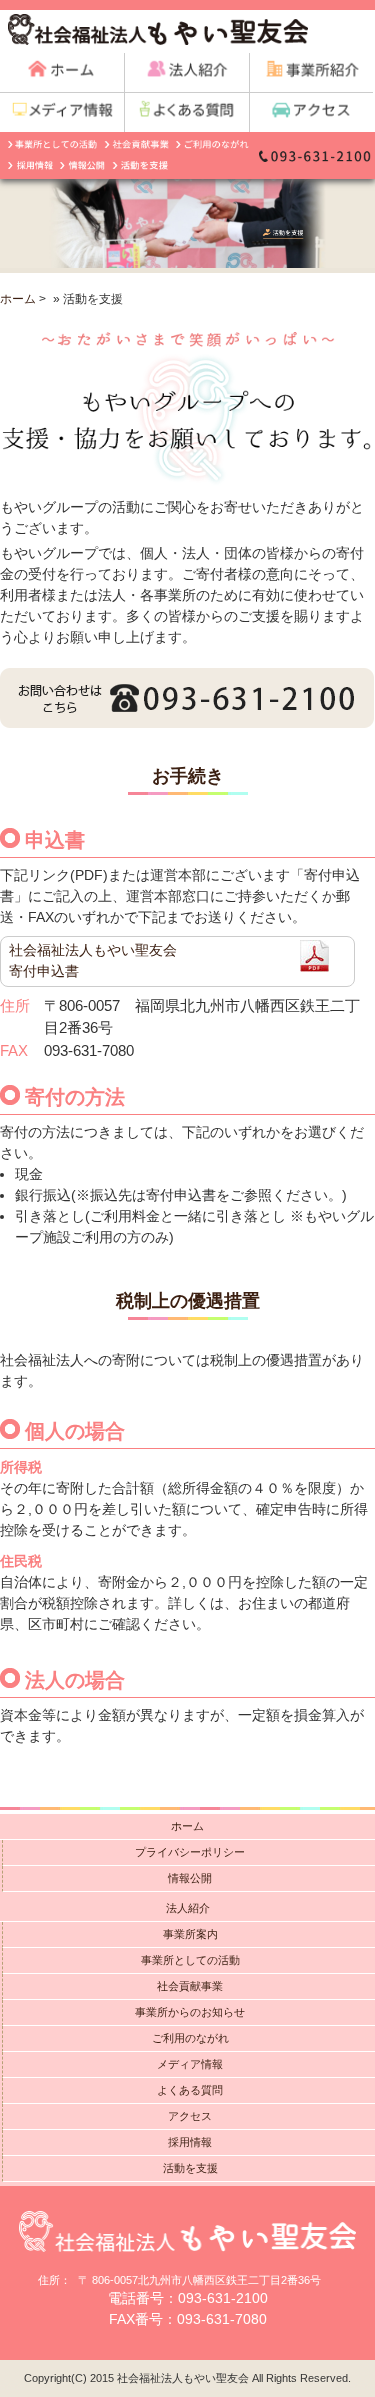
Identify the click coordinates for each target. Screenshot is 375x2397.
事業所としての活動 (190, 1960)
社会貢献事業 (190, 1986)
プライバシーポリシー (190, 1852)
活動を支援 (190, 2168)
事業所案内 (190, 1934)
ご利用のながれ (190, 2038)
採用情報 (190, 2142)
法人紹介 (188, 1908)
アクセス (190, 2116)
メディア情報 (190, 2064)
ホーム (18, 299)
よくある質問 (190, 2090)
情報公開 (190, 1878)
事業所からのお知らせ (190, 2012)
